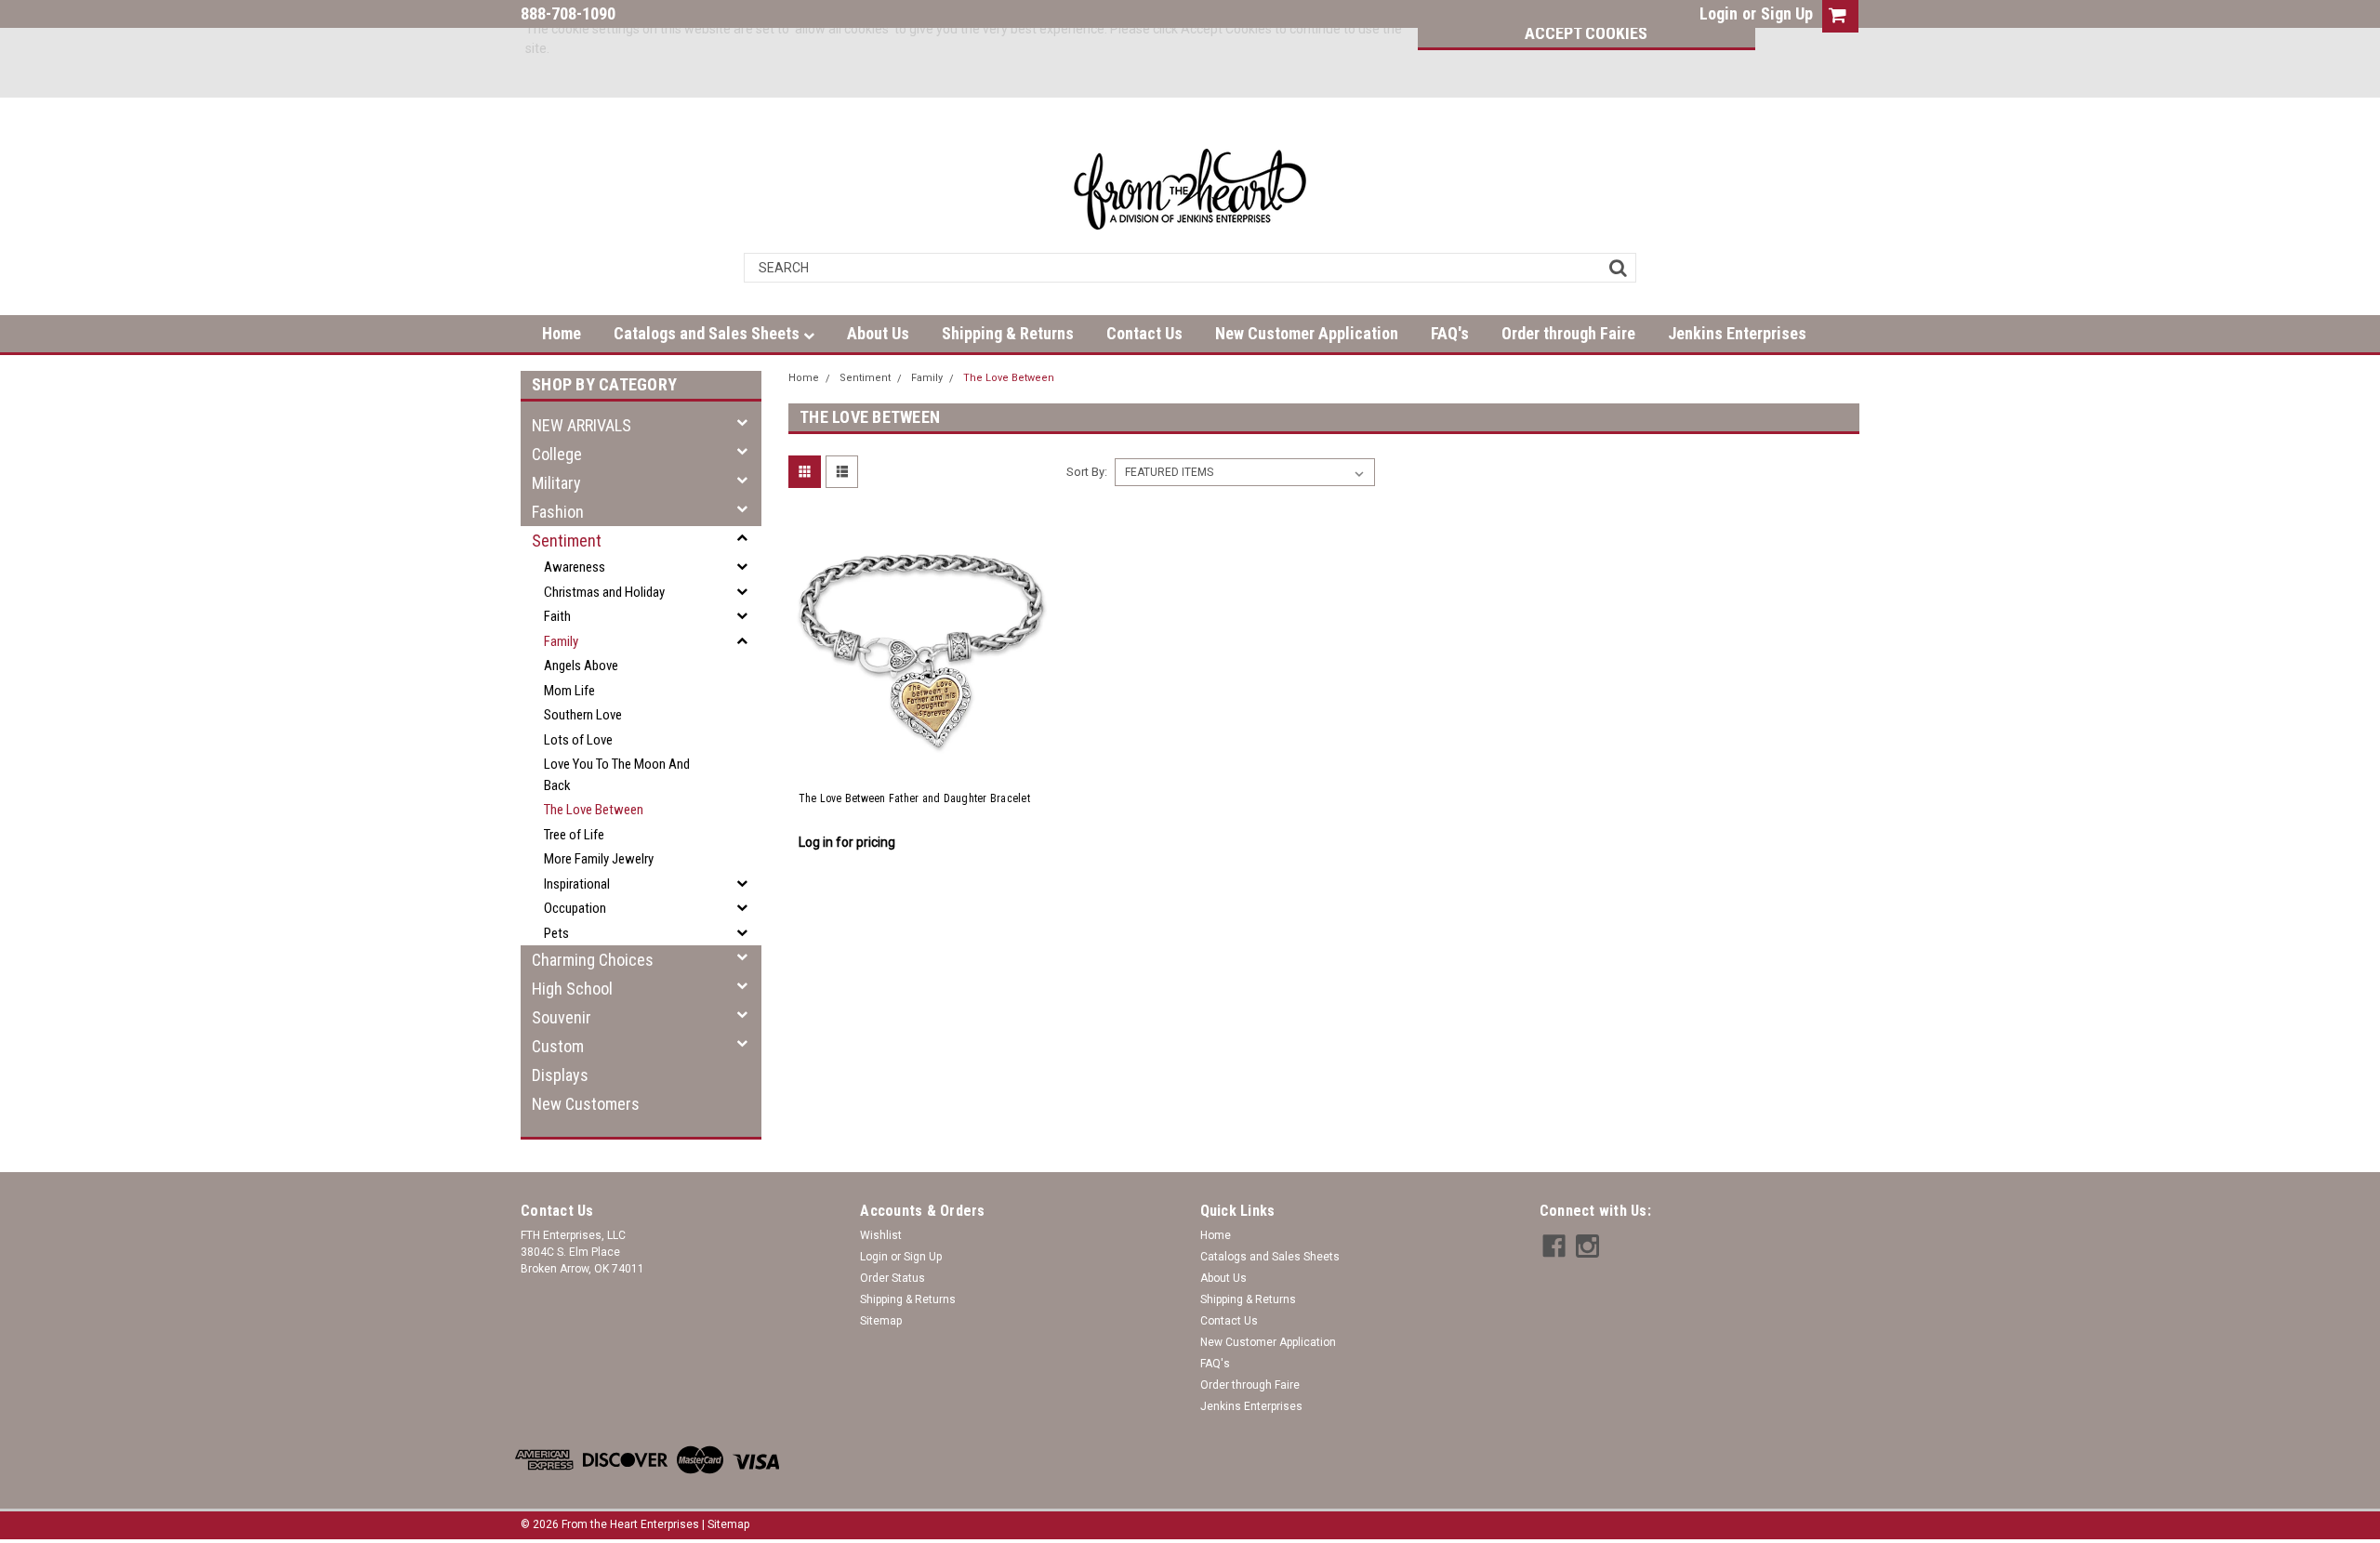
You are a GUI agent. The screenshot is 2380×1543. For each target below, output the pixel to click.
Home (562, 333)
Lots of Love (578, 740)
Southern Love (583, 715)
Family (561, 641)
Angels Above (581, 666)
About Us (878, 333)
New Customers (586, 1104)
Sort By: (1087, 472)
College (557, 454)
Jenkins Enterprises (1737, 333)
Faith (557, 616)
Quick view (921, 757)
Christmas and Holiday (604, 592)
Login (1719, 13)
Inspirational (577, 884)
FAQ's (1450, 333)
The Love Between (594, 810)
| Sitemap (726, 1524)
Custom (558, 1046)
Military (556, 483)
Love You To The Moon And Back (617, 775)
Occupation (575, 908)
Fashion (558, 512)
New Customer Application (1307, 333)
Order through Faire (1568, 333)
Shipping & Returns (1008, 333)
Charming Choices (593, 960)
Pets (556, 933)
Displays (560, 1075)
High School (572, 989)
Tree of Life (574, 835)
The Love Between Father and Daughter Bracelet (914, 798)
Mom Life (569, 691)
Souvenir (562, 1017)
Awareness (575, 567)
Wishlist (881, 1235)
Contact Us (1144, 333)
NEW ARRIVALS (582, 425)
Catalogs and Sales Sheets (708, 333)
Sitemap (881, 1321)
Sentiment (567, 541)
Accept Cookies (1586, 33)
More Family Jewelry (599, 859)
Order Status (892, 1278)
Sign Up (1787, 13)
